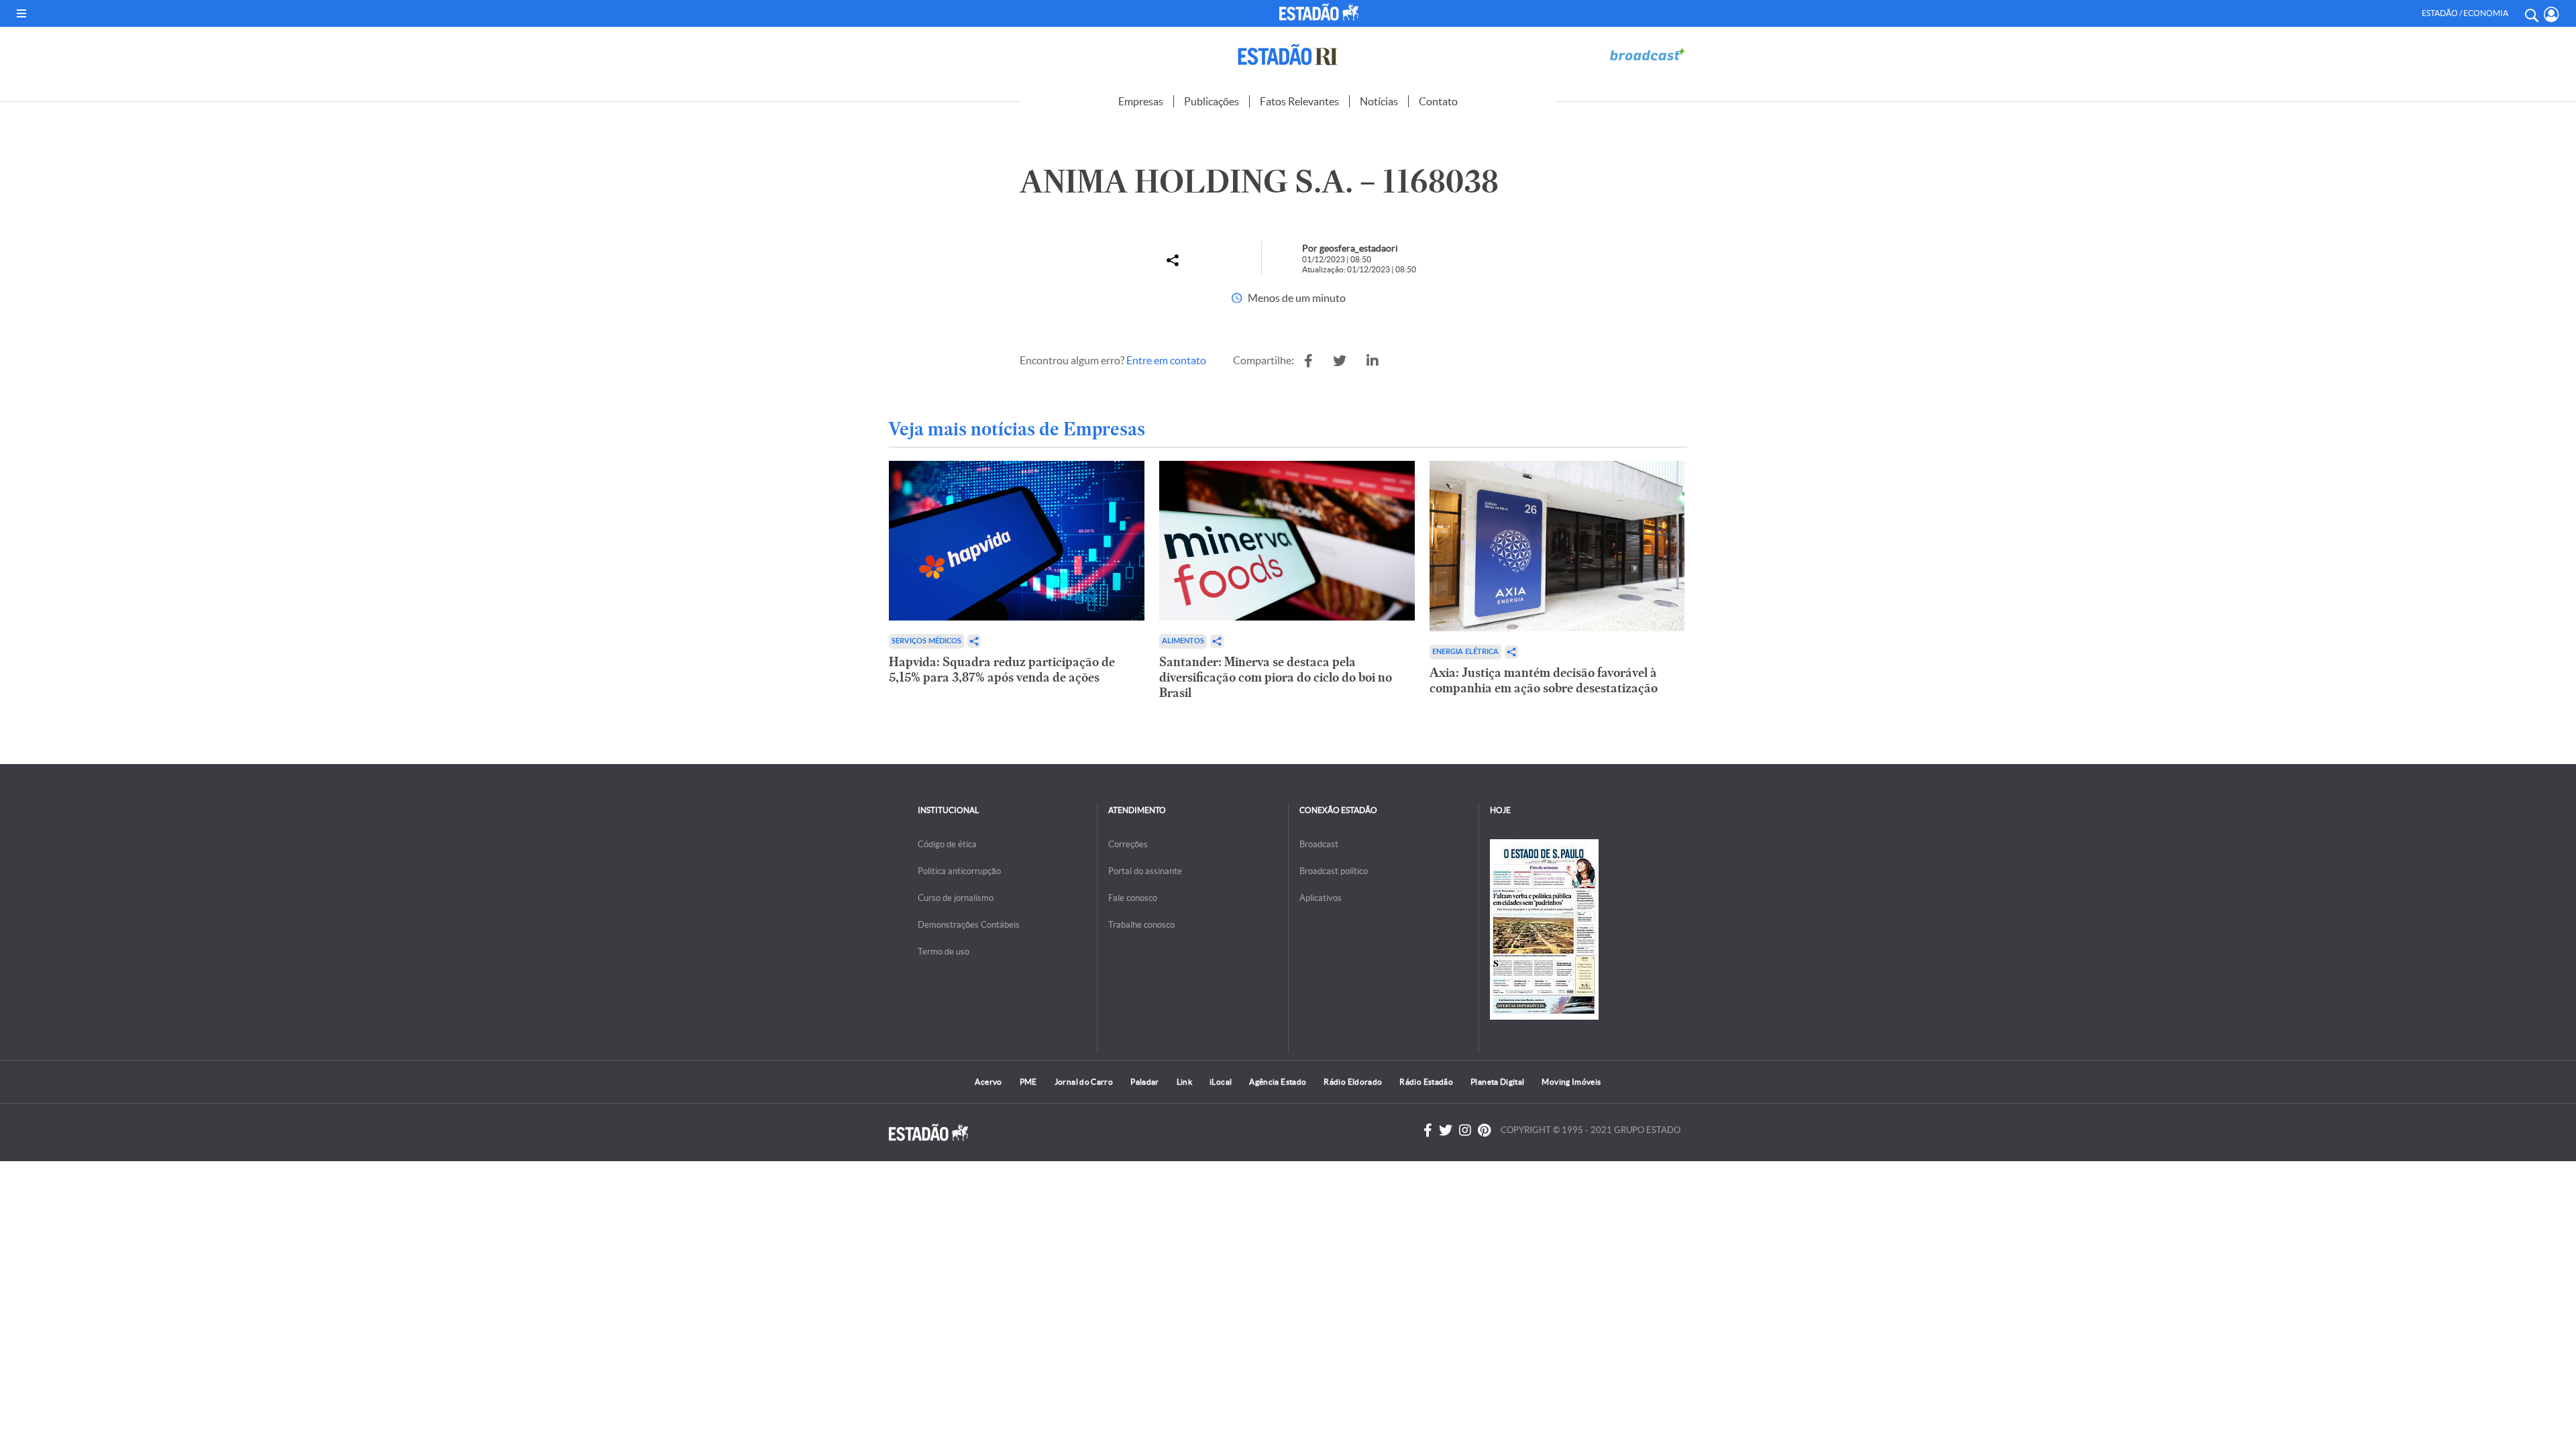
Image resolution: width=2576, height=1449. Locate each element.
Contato (1438, 101)
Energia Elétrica (1465, 652)
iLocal (1221, 1082)
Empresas (1141, 101)
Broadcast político (1334, 871)
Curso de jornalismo (956, 898)
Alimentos (1183, 641)
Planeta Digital (1497, 1082)
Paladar (1145, 1082)
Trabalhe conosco (1141, 925)
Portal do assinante (1145, 871)
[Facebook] (1428, 1130)
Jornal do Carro (1084, 1082)
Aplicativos (1321, 898)
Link (1184, 1082)
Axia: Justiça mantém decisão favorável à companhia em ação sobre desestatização (1544, 680)
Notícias (1379, 101)
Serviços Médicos (926, 641)
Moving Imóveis (1571, 1082)
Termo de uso (944, 952)
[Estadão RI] (1288, 55)
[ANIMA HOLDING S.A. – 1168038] (1308, 361)
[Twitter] (1446, 1130)
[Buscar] (2531, 13)
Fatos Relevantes (1299, 101)
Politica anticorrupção (959, 871)
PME (1028, 1082)
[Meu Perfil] (2552, 14)
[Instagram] (1465, 1130)
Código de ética (947, 844)
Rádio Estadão (1426, 1082)
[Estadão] (1321, 12)
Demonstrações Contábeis (969, 925)
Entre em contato (1166, 360)
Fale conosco (1133, 898)
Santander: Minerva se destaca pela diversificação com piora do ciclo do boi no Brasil (1276, 677)
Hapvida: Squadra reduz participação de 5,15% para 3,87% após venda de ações (1002, 669)
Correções (1128, 844)
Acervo (988, 1082)
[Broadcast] (1647, 55)
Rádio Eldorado (1353, 1082)
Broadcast (1319, 844)
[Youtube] (1484, 1130)
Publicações (1212, 101)
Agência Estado (1278, 1082)
